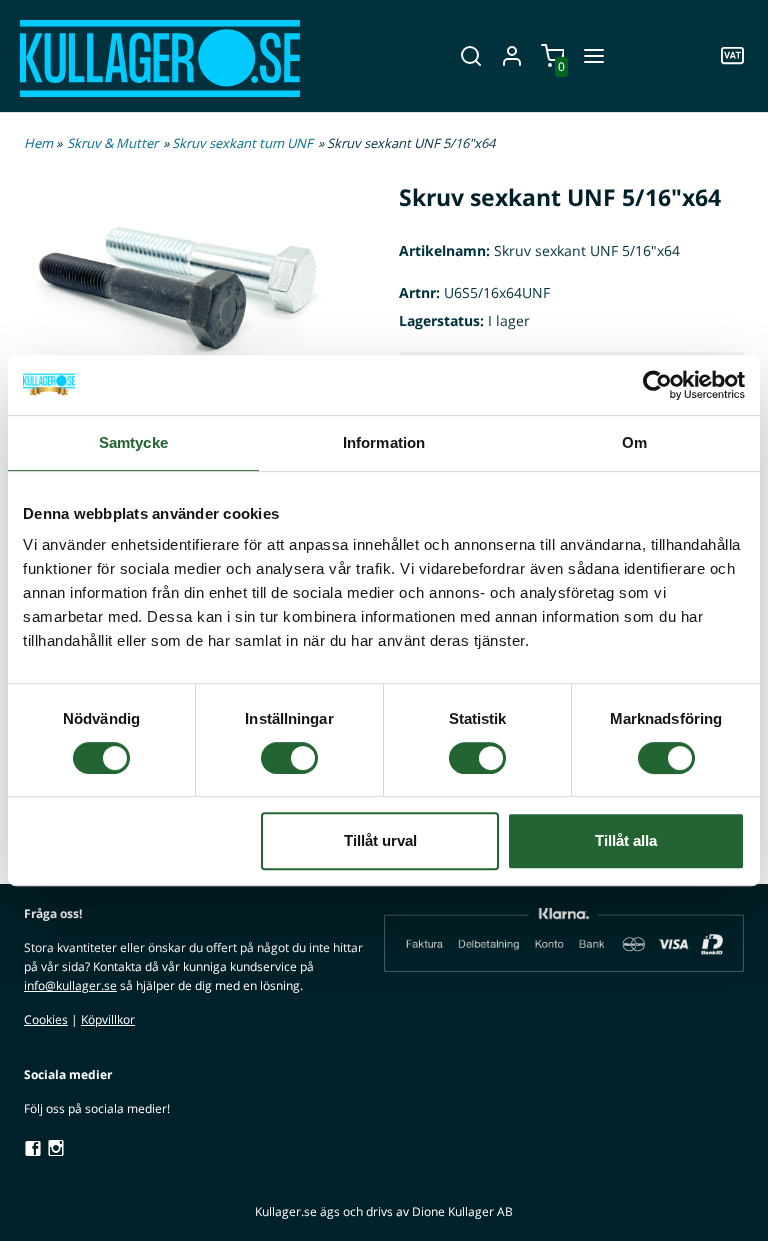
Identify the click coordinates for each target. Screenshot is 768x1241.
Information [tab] (384, 442)
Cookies (46, 1019)
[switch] (289, 758)
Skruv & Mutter (112, 143)
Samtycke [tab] (133, 442)
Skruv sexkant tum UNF (242, 143)
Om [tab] (634, 442)
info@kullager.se (70, 985)
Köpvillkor (108, 1019)
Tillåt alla (626, 840)
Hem (38, 143)
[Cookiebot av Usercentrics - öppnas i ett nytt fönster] (657, 385)
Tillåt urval (380, 840)
